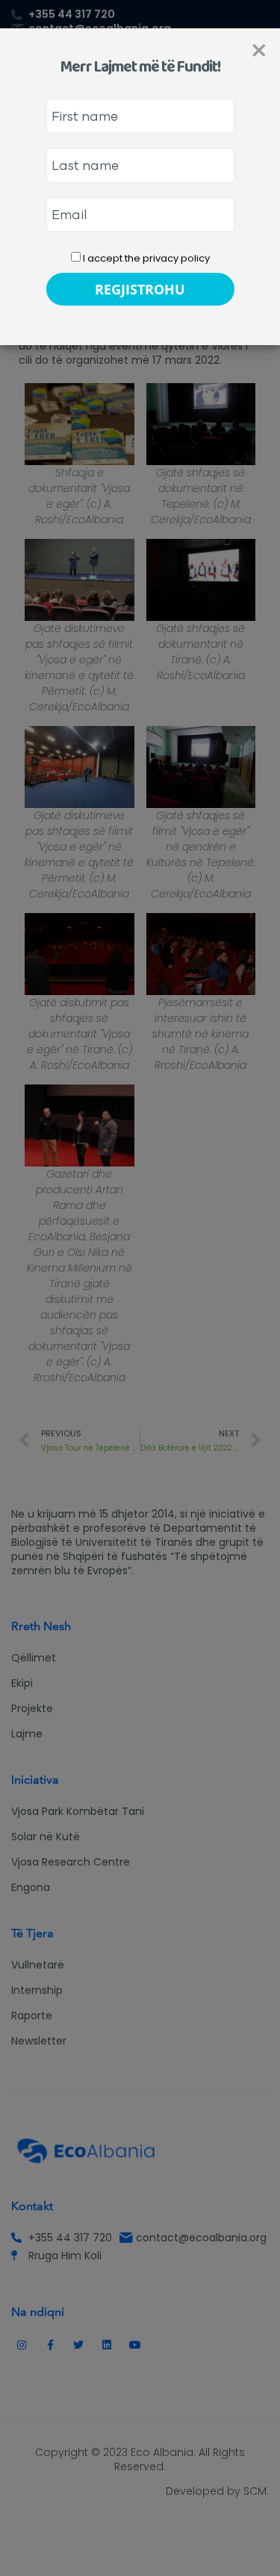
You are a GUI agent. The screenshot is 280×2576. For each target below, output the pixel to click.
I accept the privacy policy (145, 258)
